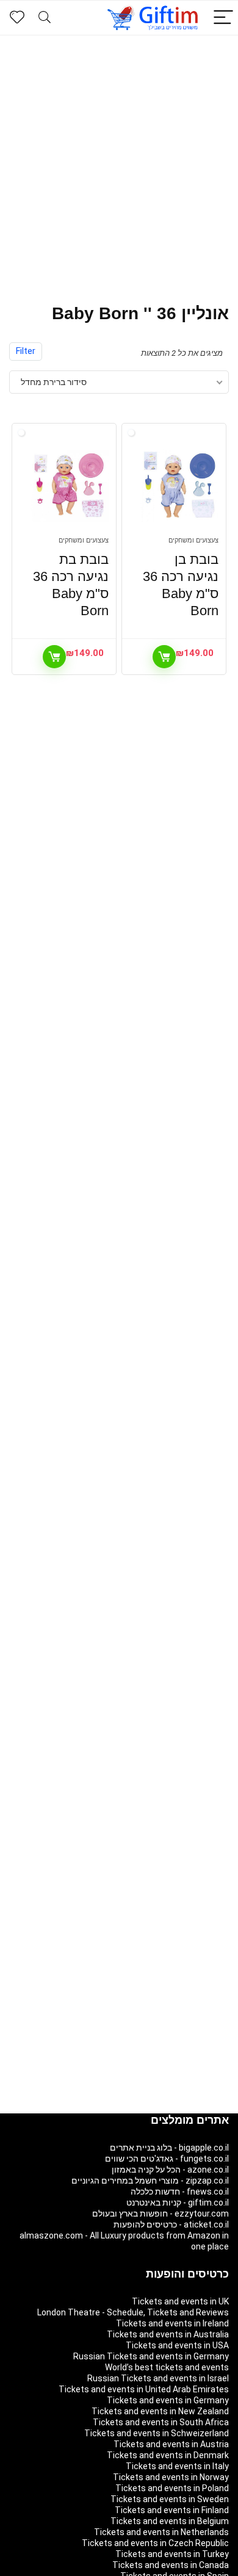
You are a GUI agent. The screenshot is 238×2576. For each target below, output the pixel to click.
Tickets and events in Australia (168, 2334)
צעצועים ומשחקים (193, 540)
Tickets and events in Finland (172, 2510)
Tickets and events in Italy (177, 2466)
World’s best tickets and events (167, 2367)
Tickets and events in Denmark (168, 2455)
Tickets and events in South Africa (161, 2422)
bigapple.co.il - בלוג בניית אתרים (169, 2148)
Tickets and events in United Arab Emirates (144, 2389)
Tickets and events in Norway (171, 2477)
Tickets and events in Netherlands (161, 2532)
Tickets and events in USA (177, 2345)
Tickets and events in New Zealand (160, 2411)
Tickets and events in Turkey (172, 2554)
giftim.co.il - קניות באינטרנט (178, 2203)
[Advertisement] (119, 161)
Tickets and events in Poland (172, 2488)
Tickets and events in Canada (171, 2565)
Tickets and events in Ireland (172, 2323)
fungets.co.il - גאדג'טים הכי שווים (167, 2159)
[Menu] (223, 18)
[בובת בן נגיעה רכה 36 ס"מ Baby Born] (180, 486)
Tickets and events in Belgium (170, 2521)
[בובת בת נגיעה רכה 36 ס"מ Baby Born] (70, 486)
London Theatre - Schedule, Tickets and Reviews (133, 2312)
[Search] (45, 18)
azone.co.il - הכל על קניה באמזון (170, 2170)
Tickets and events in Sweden (170, 2499)
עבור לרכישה (164, 657)
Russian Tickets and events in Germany (151, 2356)
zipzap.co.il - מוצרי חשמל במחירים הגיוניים (150, 2181)
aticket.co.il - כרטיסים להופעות (171, 2224)
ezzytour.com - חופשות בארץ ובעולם (160, 2213)
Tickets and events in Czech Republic (155, 2543)
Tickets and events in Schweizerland (157, 2433)
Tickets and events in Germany (168, 2400)
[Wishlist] (17, 18)
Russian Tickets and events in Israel (158, 2378)
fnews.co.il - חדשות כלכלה (180, 2192)
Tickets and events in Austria (171, 2444)
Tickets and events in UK (180, 2301)
